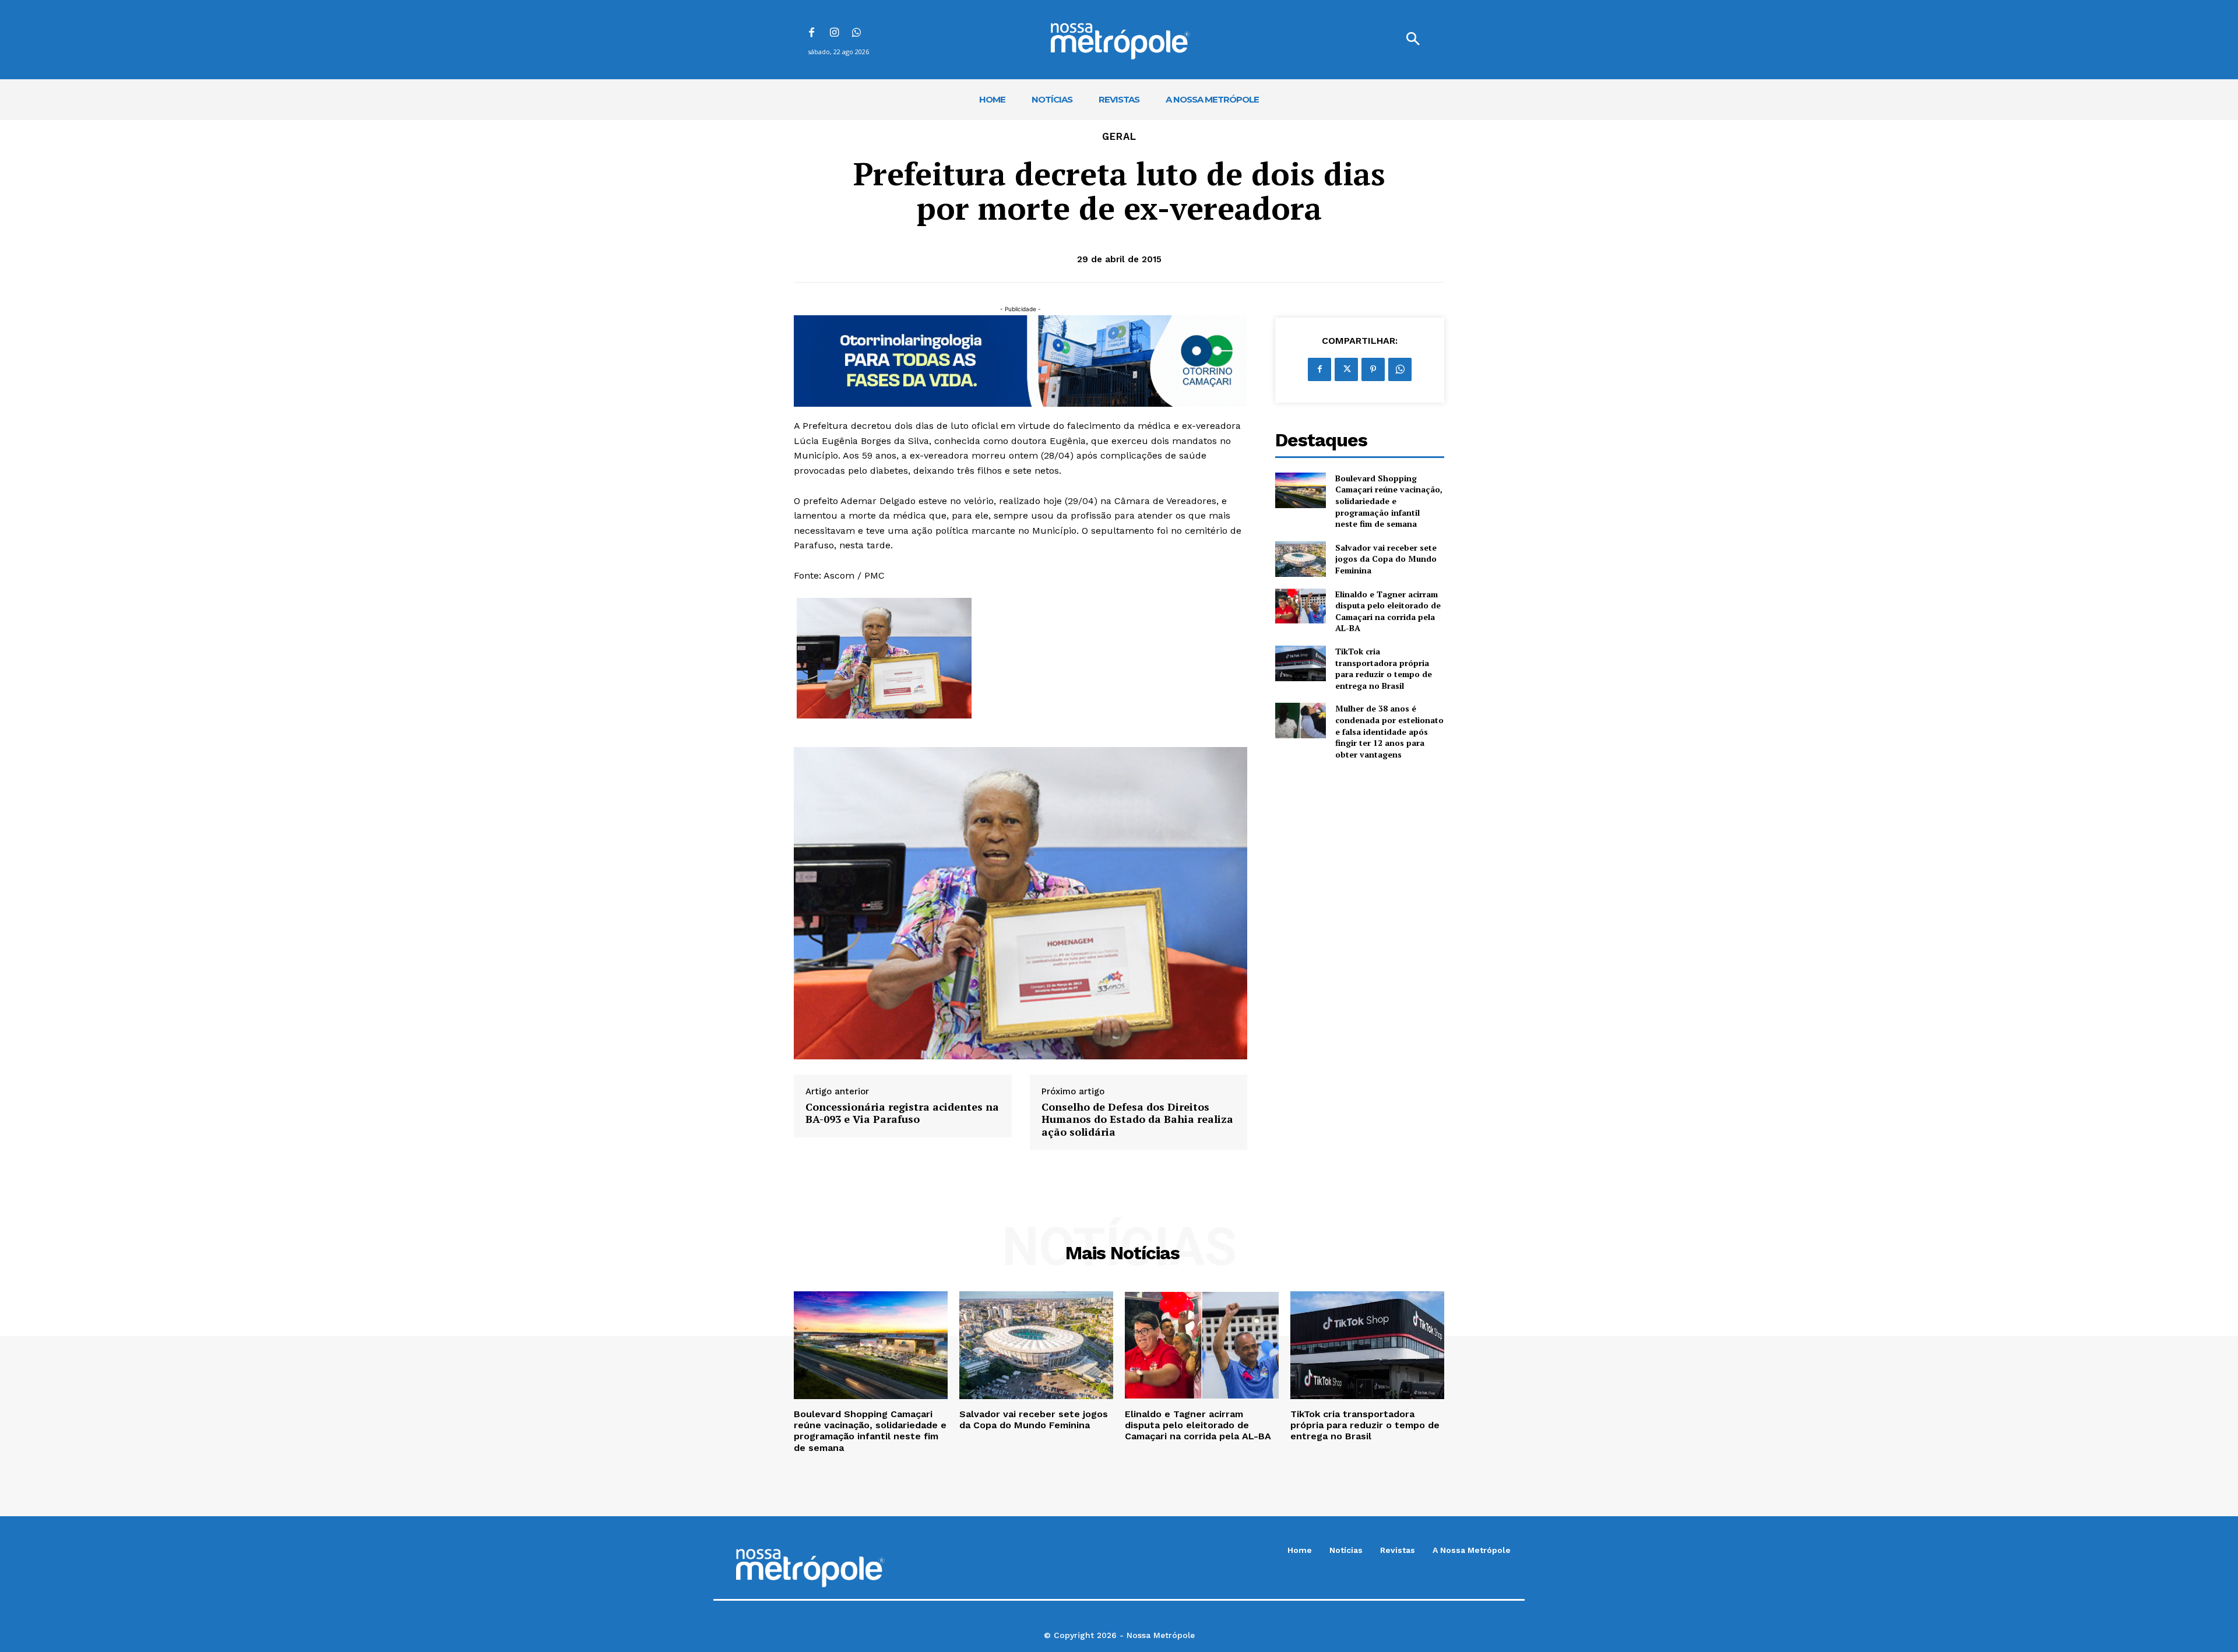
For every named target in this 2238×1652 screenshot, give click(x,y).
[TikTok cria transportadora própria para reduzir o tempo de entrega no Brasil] (1301, 663)
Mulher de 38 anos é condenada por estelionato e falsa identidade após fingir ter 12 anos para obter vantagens (1389, 731)
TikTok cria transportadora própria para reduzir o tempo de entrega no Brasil (1384, 668)
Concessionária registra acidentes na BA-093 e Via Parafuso (902, 1113)
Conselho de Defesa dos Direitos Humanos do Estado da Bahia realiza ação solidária (1137, 1120)
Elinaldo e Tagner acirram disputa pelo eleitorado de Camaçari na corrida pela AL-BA (1388, 611)
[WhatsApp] (857, 34)
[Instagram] (834, 34)
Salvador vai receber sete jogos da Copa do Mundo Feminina (1386, 559)
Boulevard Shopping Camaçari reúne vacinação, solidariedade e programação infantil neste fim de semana (1389, 501)
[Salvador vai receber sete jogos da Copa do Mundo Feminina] (1301, 559)
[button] (1413, 40)
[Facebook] (812, 34)
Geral (1119, 137)
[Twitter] (1346, 369)
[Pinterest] (1373, 369)
